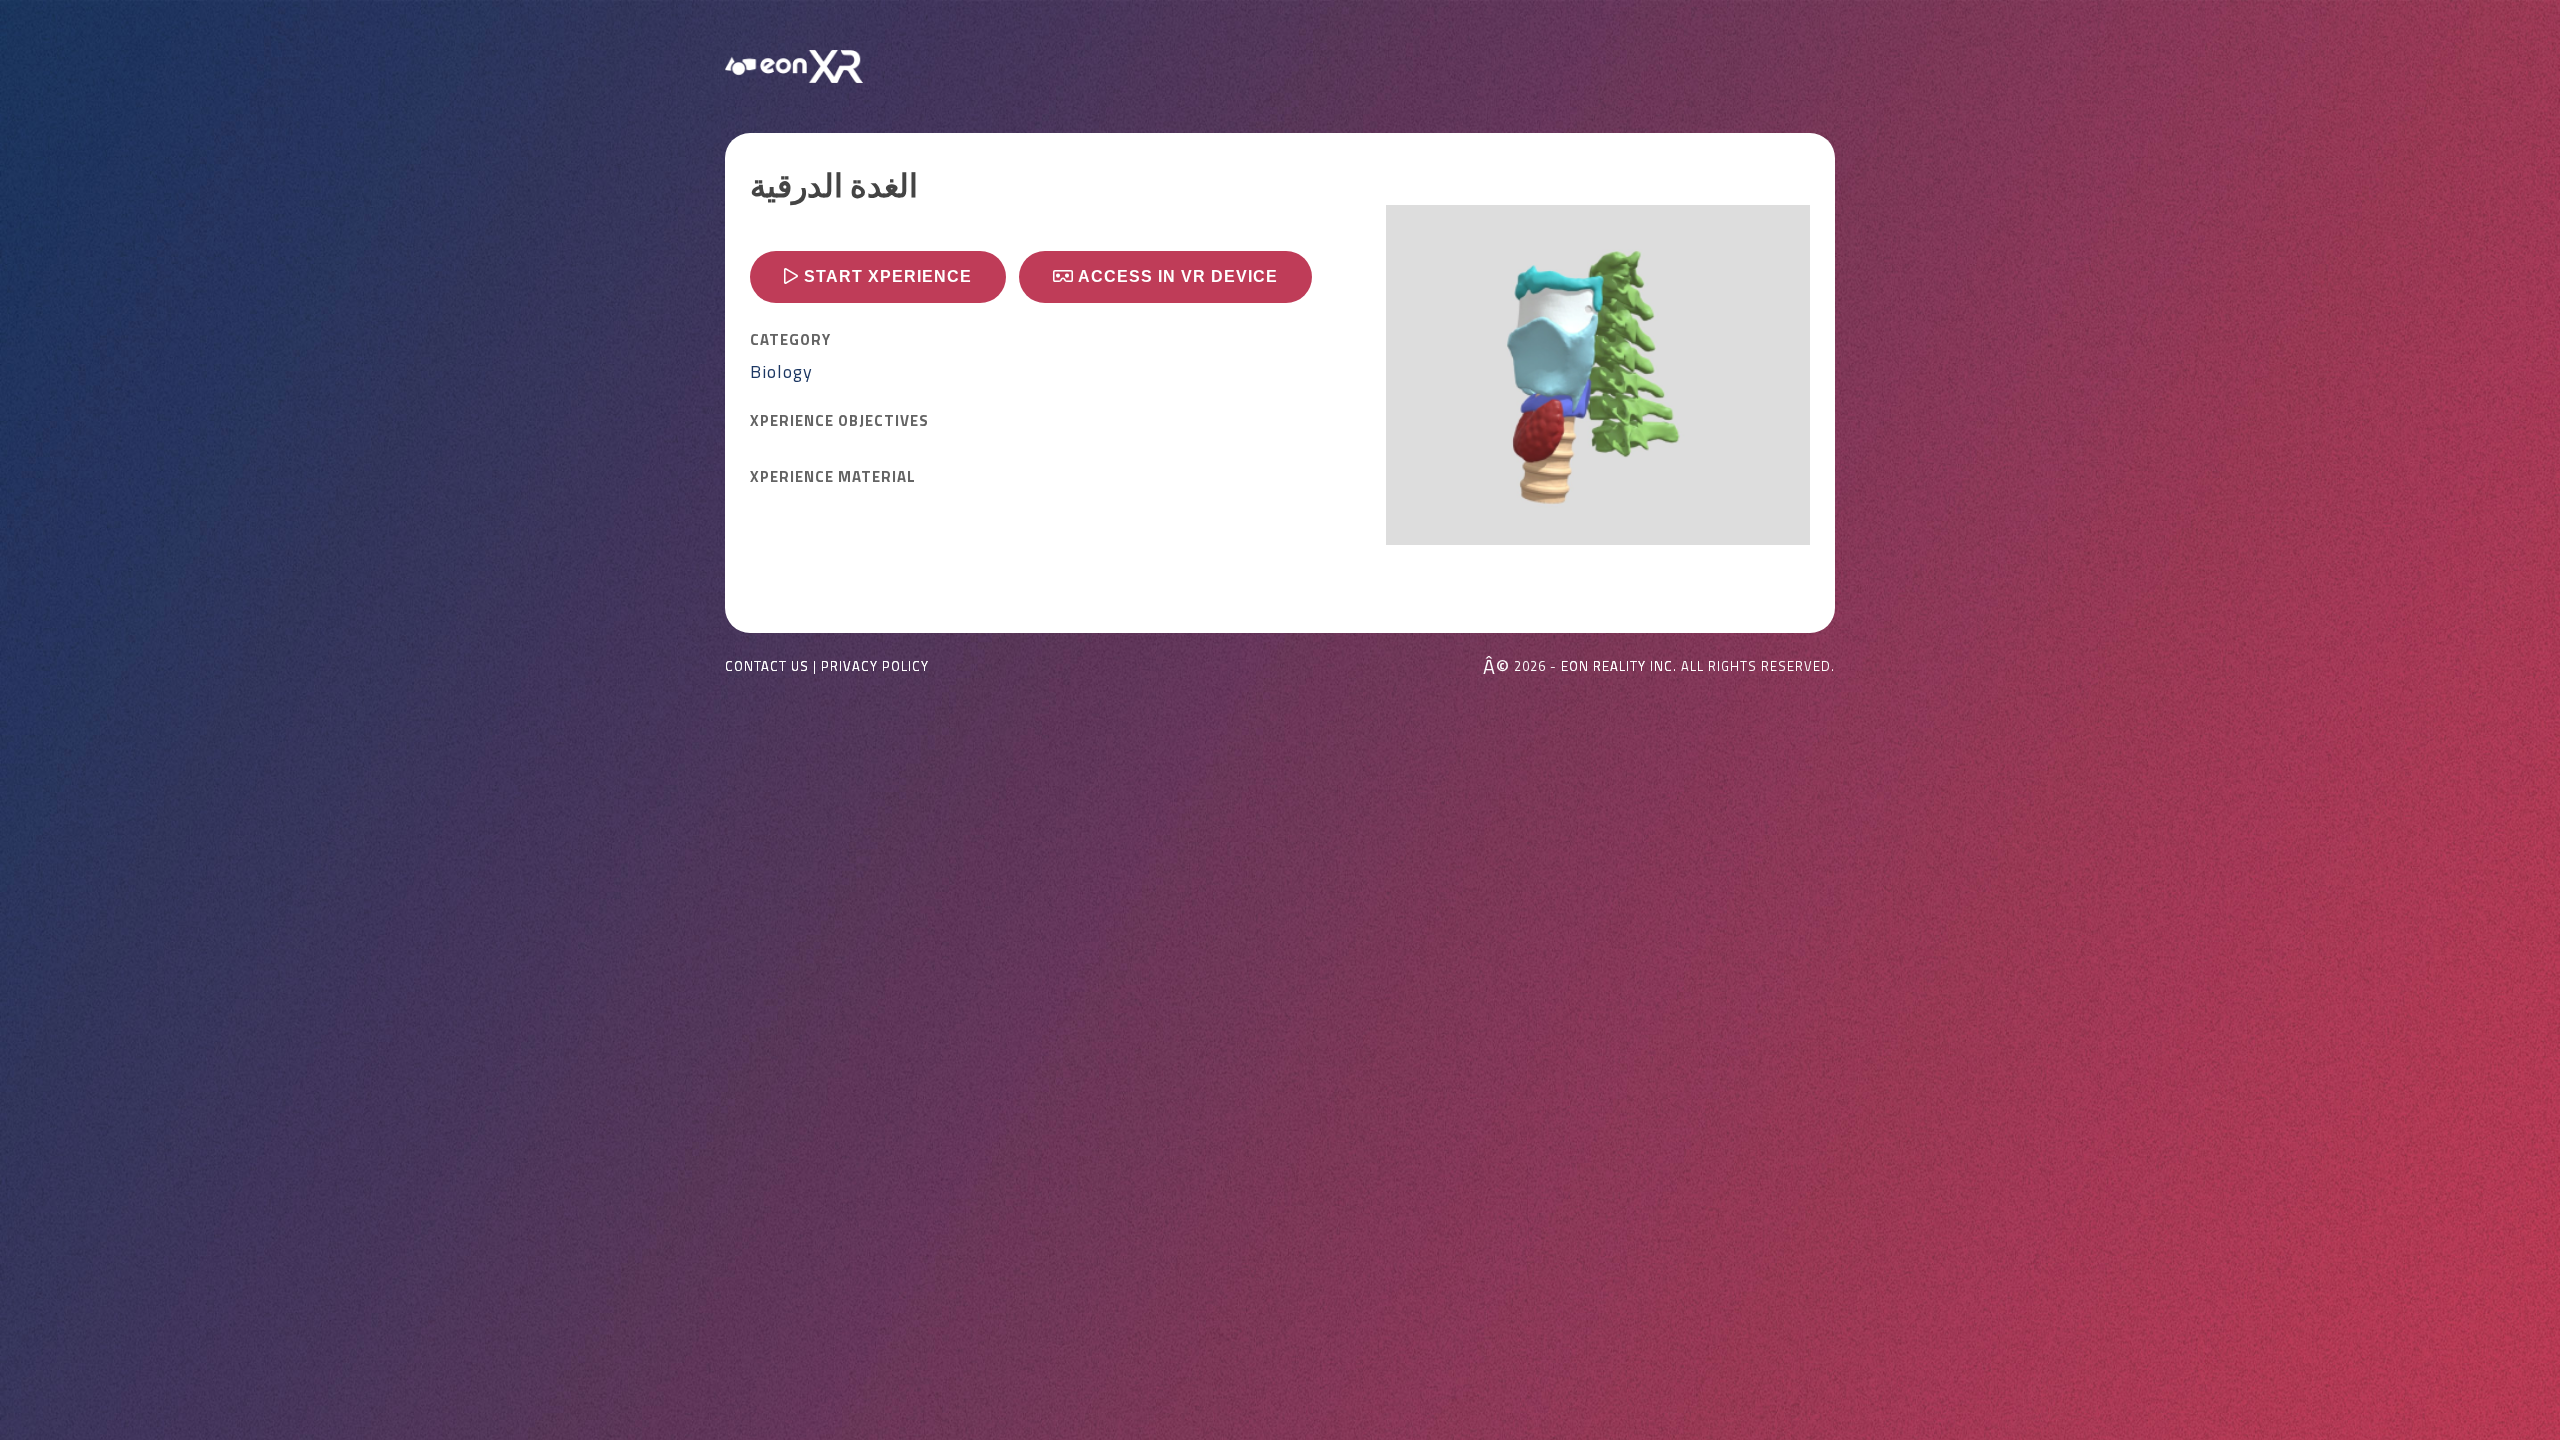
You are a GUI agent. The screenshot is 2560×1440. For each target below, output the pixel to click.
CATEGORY (790, 340)
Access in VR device (1176, 276)
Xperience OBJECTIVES (839, 421)
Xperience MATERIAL (833, 477)
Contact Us (767, 666)
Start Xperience (885, 276)
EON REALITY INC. (1619, 666)
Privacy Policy (875, 666)
